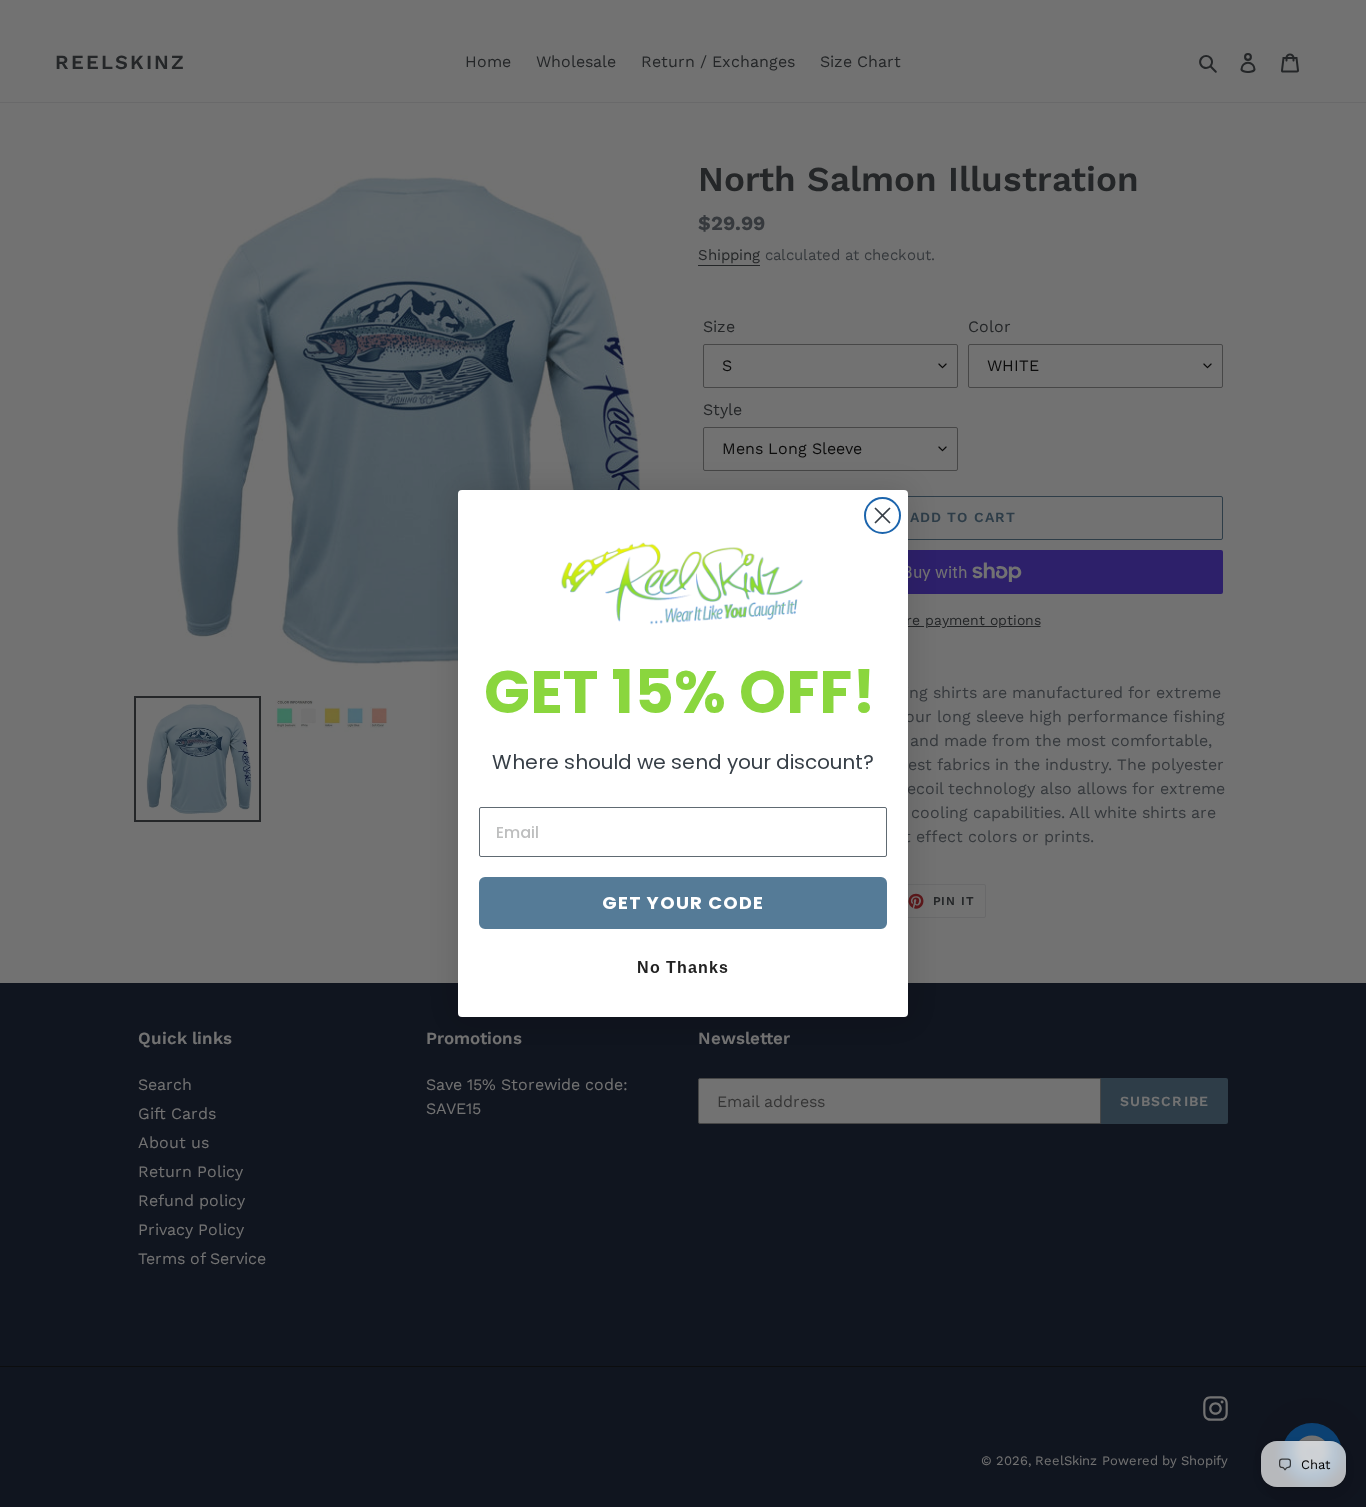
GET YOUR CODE (683, 902)
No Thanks (683, 967)
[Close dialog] (882, 515)
